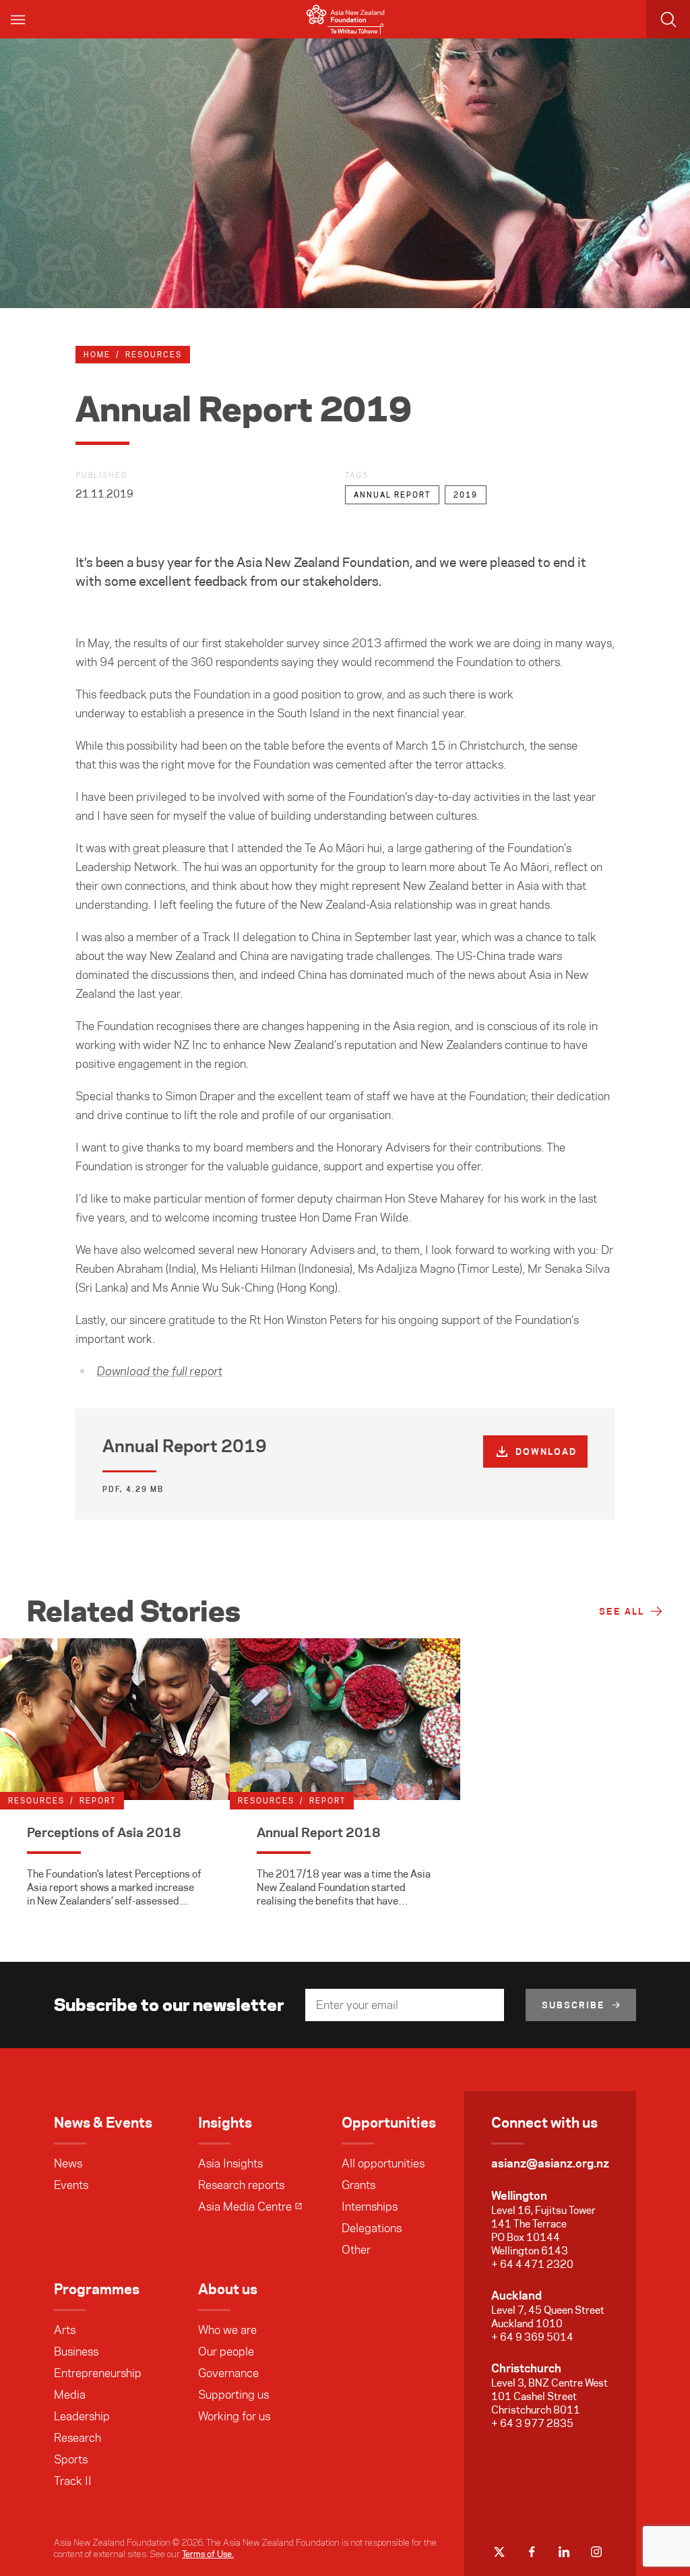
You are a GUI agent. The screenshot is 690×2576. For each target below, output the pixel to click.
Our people (226, 2352)
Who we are (227, 2330)
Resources (154, 355)
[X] (499, 2552)
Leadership (82, 2416)
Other (356, 2250)
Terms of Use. (208, 2554)
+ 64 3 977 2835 (532, 2423)
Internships (370, 2207)
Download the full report (160, 1372)
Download (546, 1451)
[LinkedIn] (564, 2552)
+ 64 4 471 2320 (532, 2264)
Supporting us (233, 2395)
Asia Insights (230, 2163)
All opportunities (383, 2163)
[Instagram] (596, 2552)
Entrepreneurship (98, 2373)
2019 (466, 495)
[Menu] (19, 19)
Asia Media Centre (245, 2207)
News (68, 2163)
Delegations (372, 2228)
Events (71, 2185)
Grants (358, 2185)
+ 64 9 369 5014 (532, 2337)
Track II (73, 2481)
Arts (65, 2330)
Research (77, 2438)
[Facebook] (532, 2552)
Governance (228, 2373)
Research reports (241, 2185)
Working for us (234, 2416)
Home (97, 355)
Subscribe (573, 2005)
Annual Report (392, 495)
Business (76, 2352)
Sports (71, 2459)
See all (622, 1611)
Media (70, 2395)
